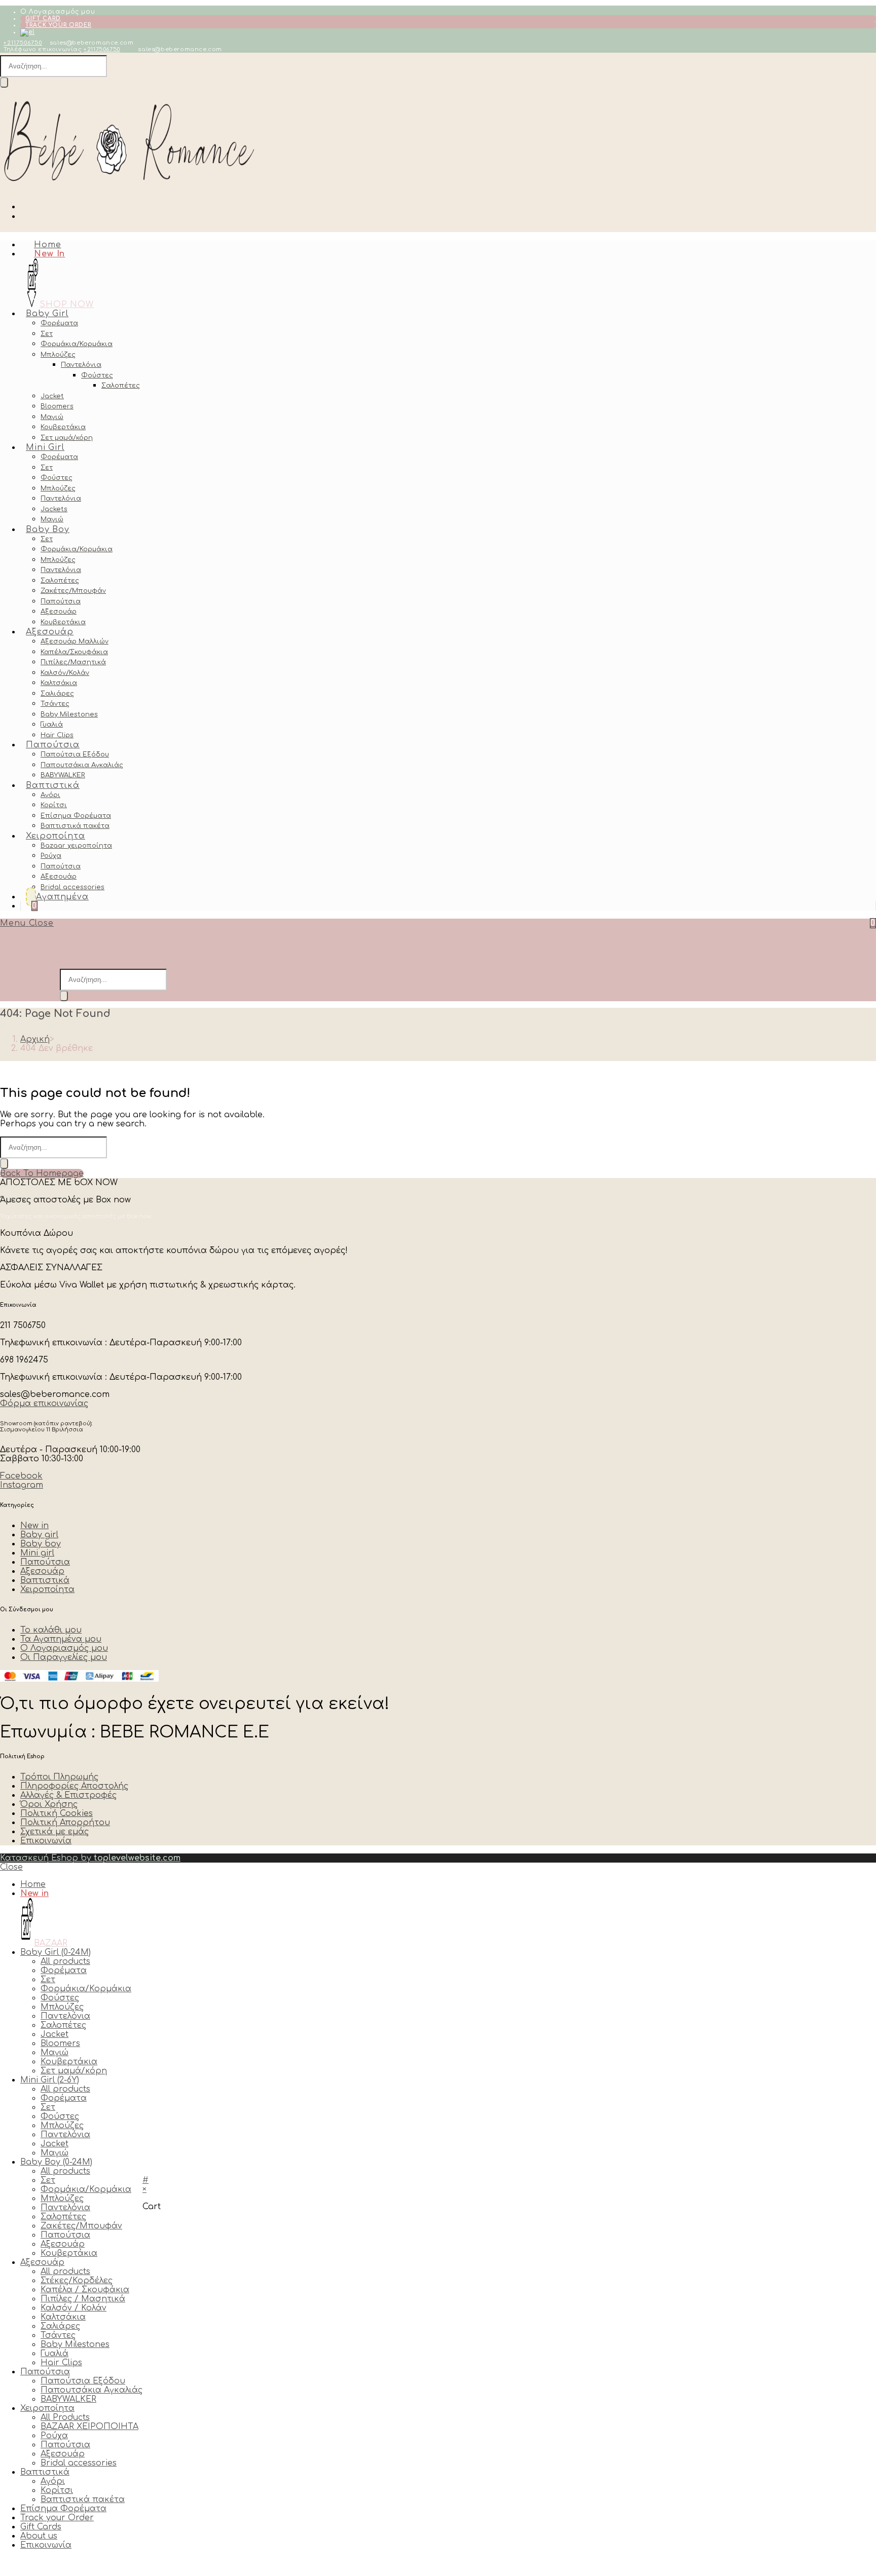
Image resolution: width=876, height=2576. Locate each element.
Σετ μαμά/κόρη (74, 2071)
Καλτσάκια (63, 2317)
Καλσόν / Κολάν (74, 2308)
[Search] (4, 82)
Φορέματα (64, 1971)
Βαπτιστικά (45, 2472)
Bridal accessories (79, 2463)
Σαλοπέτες (63, 2025)
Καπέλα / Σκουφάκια (85, 2290)
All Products (65, 2417)
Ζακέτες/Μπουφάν (81, 2226)
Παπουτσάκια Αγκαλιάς (92, 2390)
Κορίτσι (57, 2490)
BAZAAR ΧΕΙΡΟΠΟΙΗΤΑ (89, 2427)
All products (65, 1961)
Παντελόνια (65, 2016)
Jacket (54, 2034)
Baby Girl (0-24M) (56, 1952)
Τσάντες (58, 2335)
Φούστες (60, 1998)
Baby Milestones (75, 2344)
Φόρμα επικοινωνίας (44, 1404)
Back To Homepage (42, 1173)
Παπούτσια (65, 2235)
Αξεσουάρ (63, 2244)
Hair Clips (61, 2363)
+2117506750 (23, 43)
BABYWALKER (68, 2399)
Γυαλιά (54, 2354)
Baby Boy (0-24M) (56, 2162)
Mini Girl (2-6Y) (50, 2080)
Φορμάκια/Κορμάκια (86, 1989)
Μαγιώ (54, 2053)
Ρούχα (54, 2436)
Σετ (48, 1980)
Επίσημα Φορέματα (63, 2509)
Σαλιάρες (60, 2326)
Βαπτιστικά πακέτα (83, 2499)
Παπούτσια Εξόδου (83, 2381)
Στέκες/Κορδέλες (77, 2281)
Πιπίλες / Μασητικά (83, 2299)
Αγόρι (53, 2481)
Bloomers (60, 2043)
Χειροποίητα (47, 2408)
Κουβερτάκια (69, 2062)
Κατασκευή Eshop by (90, 1858)
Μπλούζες (62, 2007)
